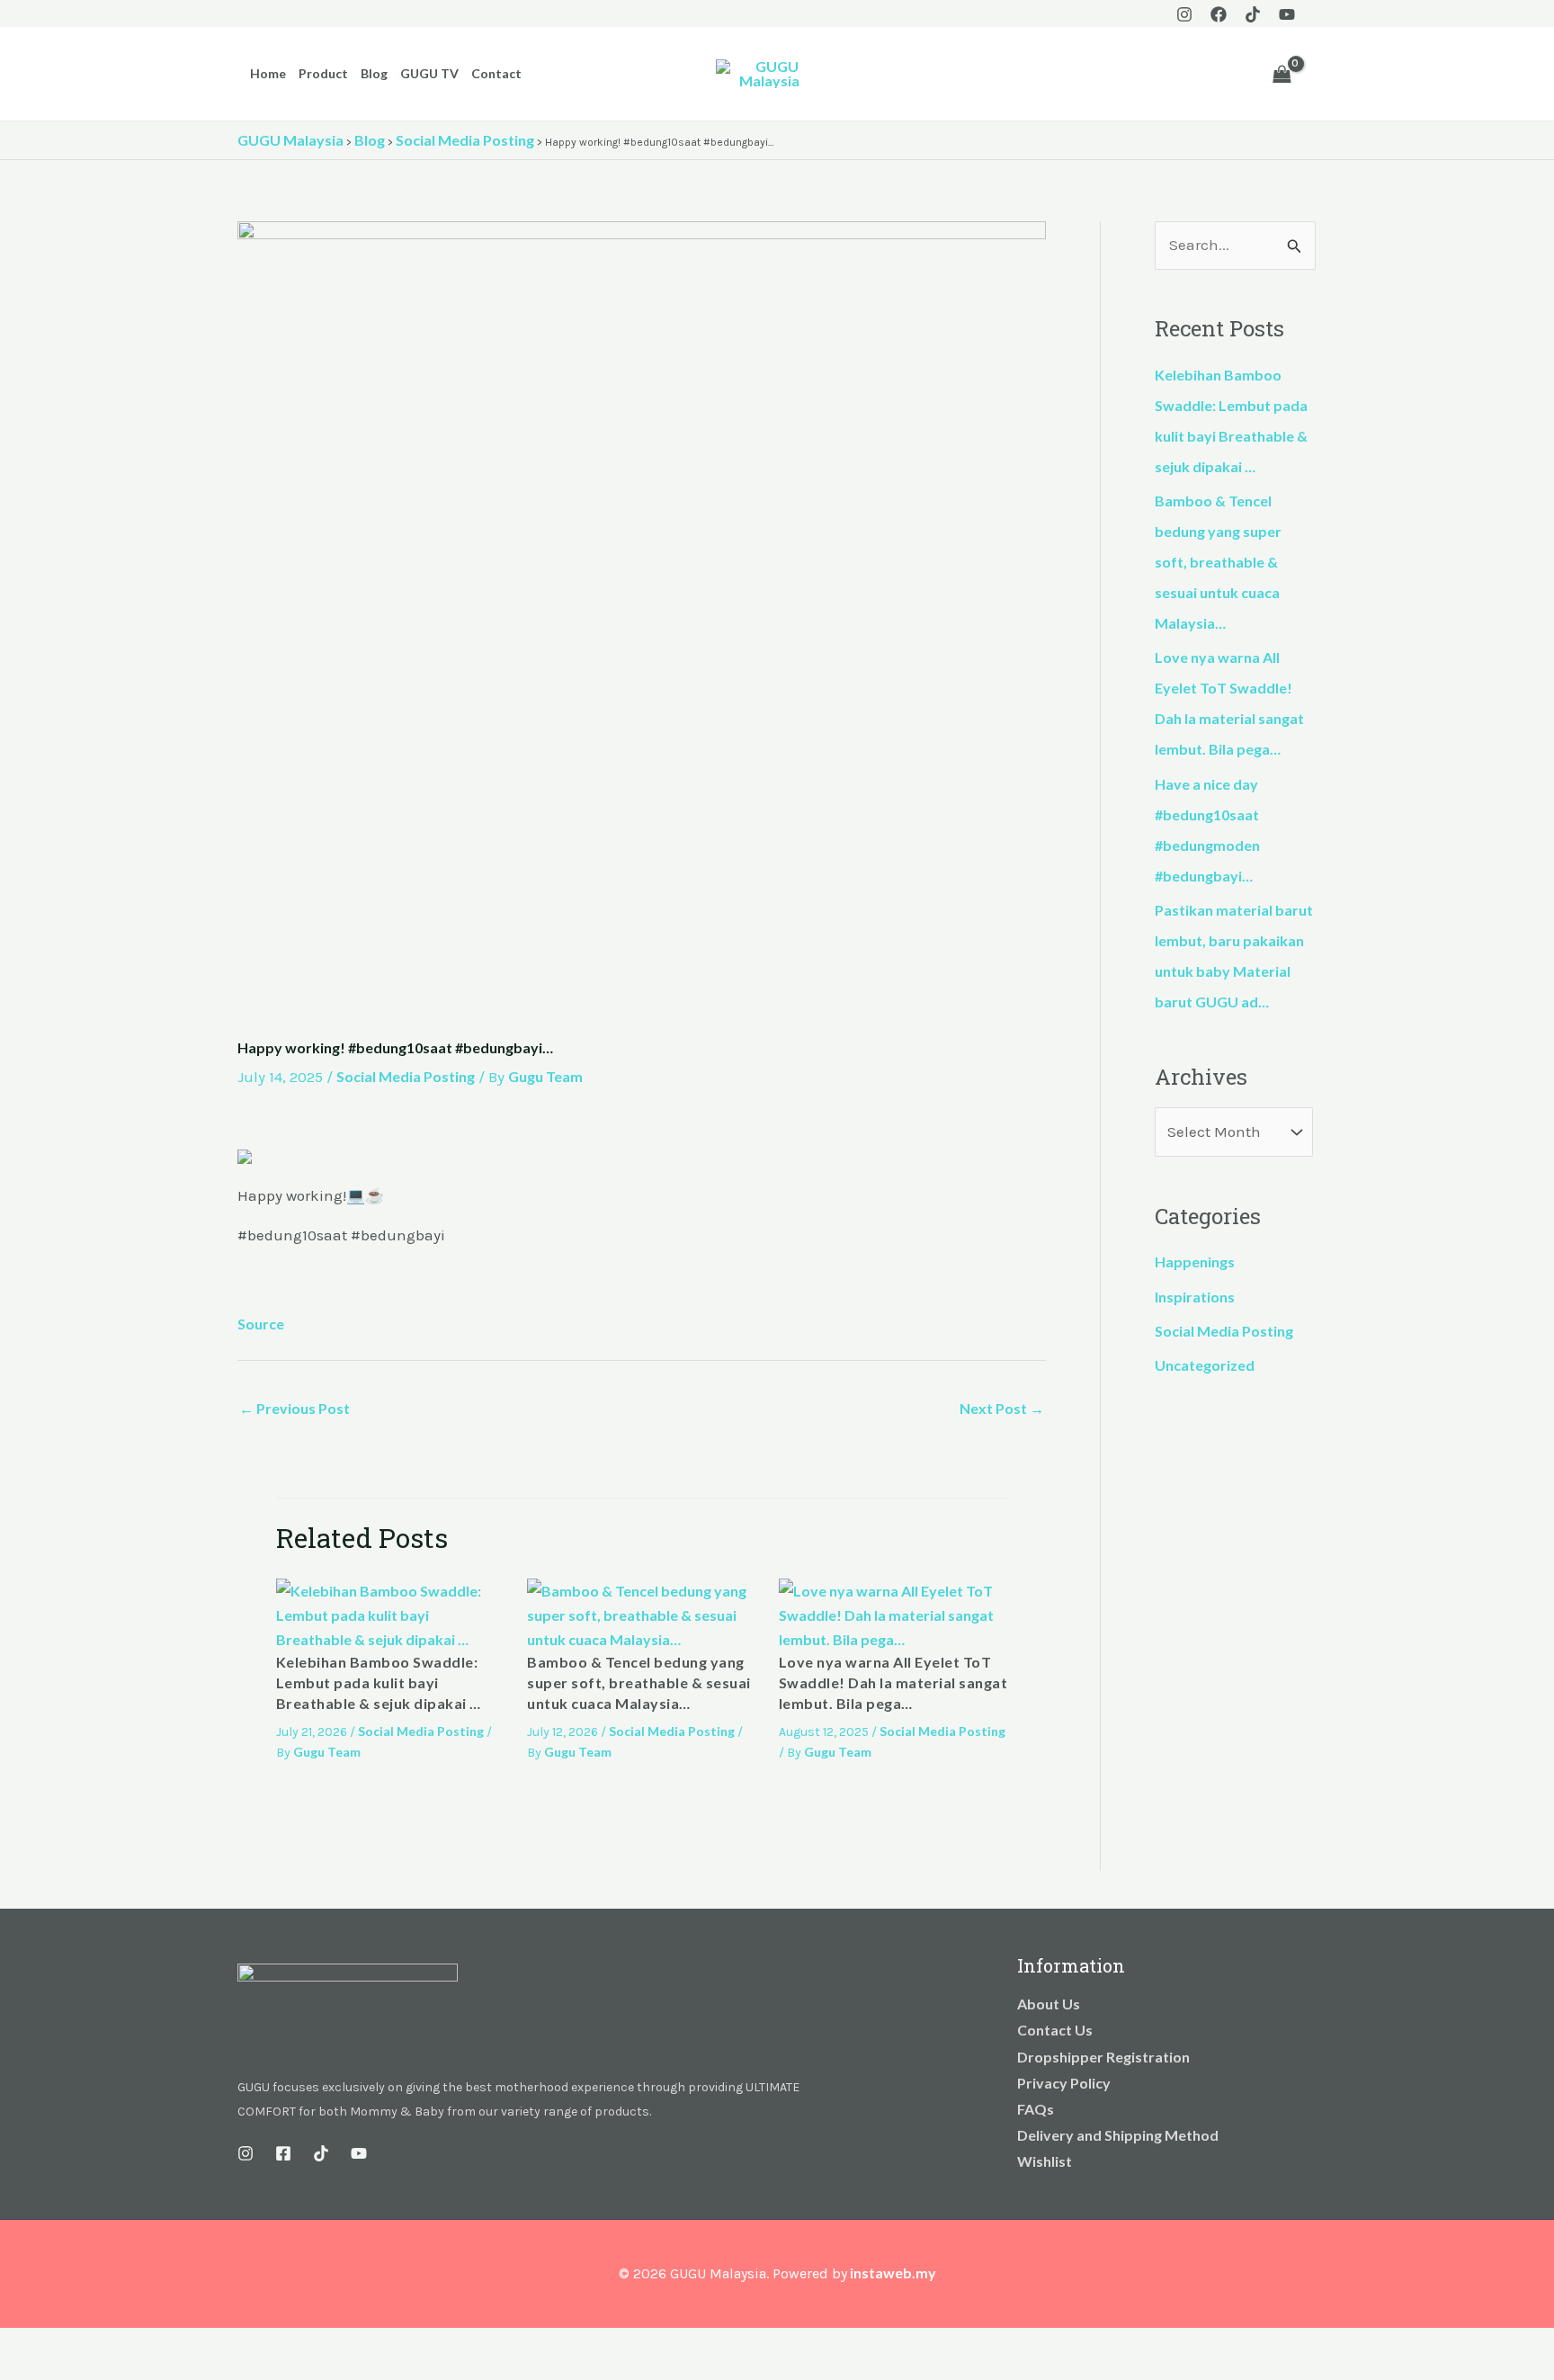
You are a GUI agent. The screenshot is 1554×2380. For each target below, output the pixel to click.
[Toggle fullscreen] (58, 2345)
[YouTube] (1287, 14)
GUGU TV (429, 73)
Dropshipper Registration (1103, 2057)
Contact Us (1055, 2030)
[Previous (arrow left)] (18, 2371)
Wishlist (1045, 2161)
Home (268, 73)
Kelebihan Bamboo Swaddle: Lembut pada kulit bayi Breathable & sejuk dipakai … (379, 1683)
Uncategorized (1205, 1365)
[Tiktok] (1253, 14)
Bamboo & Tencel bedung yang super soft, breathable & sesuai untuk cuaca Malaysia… (639, 1683)
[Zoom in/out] (18, 2345)
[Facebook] (1219, 14)
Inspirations (1195, 1297)
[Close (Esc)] (137, 2345)
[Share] (97, 2345)
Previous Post (295, 1408)
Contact (496, 73)
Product (323, 73)
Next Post (1002, 1408)
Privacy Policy (1064, 2083)
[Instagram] (1184, 14)
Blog (374, 73)
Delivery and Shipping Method (1118, 2135)
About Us (1049, 2004)
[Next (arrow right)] (58, 2371)
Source (261, 1324)
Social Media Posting (406, 1076)
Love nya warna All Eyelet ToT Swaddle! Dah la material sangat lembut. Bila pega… (893, 1683)
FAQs (1036, 2109)
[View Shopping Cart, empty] (1282, 74)
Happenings (1195, 1262)
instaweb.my (893, 2273)
